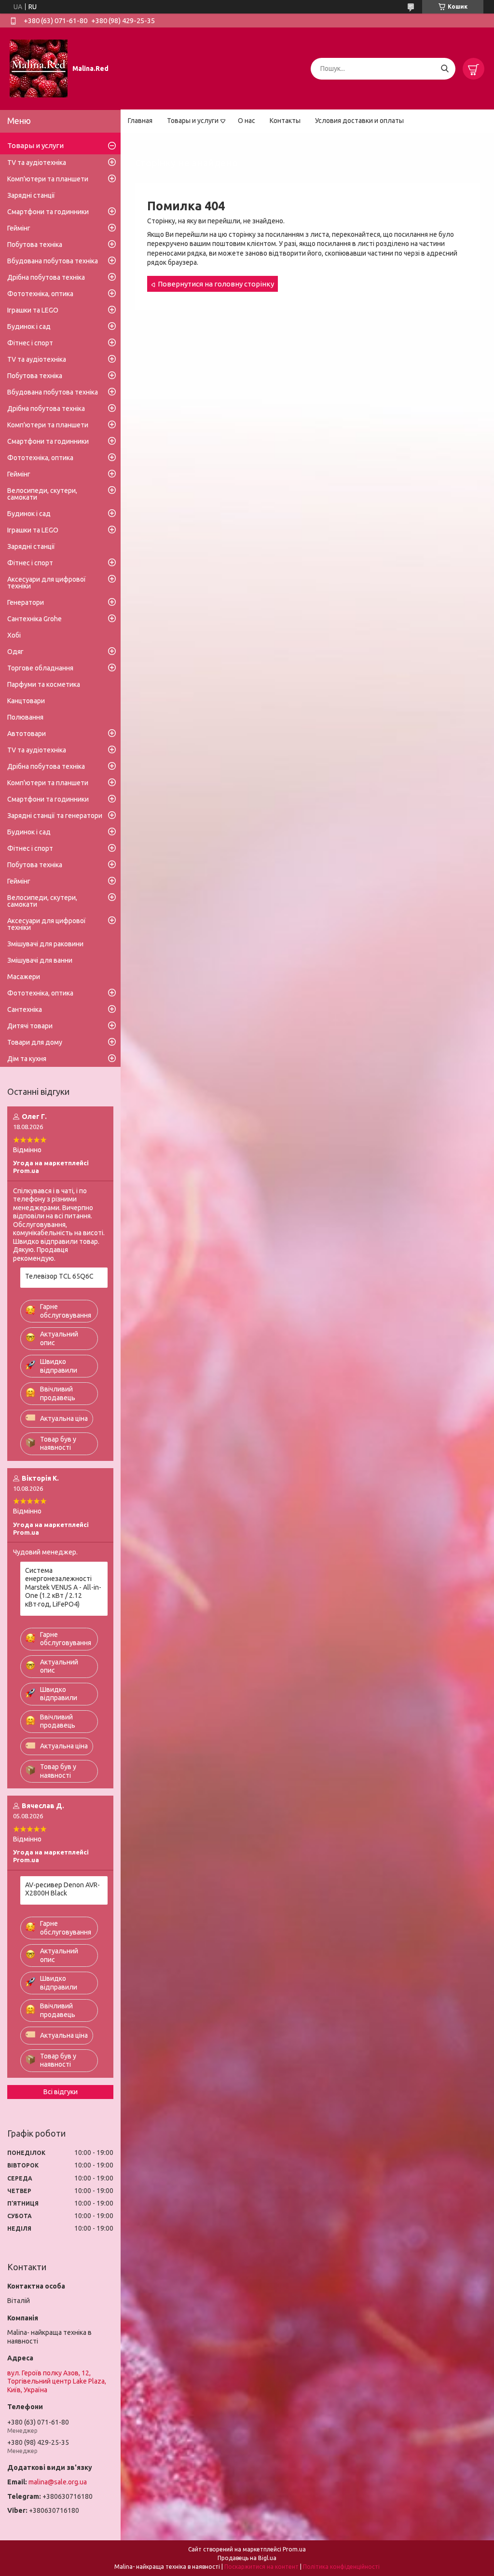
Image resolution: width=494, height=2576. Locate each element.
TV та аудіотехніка (37, 163)
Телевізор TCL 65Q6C (59, 1276)
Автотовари (27, 734)
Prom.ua (294, 2549)
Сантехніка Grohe (34, 619)
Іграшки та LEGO (33, 310)
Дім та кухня (27, 1059)
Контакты (285, 121)
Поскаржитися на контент (261, 2567)
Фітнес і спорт (30, 343)
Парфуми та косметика (44, 684)
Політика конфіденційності (341, 2567)
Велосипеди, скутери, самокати (42, 494)
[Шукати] (445, 69)
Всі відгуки (61, 2092)
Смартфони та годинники (48, 212)
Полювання (25, 717)
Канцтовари (26, 701)
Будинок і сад (29, 327)
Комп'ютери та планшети (48, 179)
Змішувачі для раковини (45, 944)
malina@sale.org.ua (58, 2482)
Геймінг (19, 228)
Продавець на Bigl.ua (247, 2558)
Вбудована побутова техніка (53, 261)
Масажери (24, 977)
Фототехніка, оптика (40, 294)
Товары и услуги (193, 121)
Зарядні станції (31, 195)
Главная (140, 121)
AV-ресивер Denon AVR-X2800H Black (62, 1889)
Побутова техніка (35, 245)
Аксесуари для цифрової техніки (47, 583)
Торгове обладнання (40, 668)
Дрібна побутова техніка (46, 277)
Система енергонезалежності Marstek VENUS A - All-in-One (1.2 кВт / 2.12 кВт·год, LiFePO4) (63, 1587)
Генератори (26, 602)
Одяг (15, 652)
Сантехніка (25, 1009)
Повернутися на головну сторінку (216, 284)
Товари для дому (35, 1042)
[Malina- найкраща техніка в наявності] (39, 68)
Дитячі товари (30, 1026)
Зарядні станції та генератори (55, 816)
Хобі (14, 635)
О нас (247, 121)
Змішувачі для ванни (40, 960)
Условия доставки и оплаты (359, 121)
